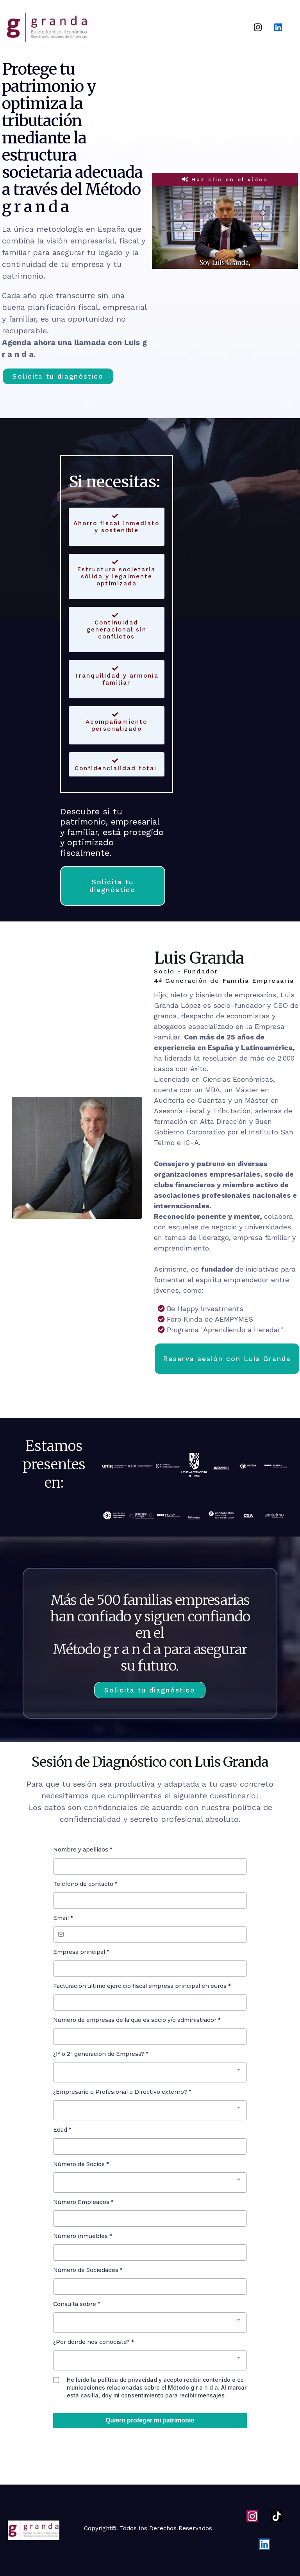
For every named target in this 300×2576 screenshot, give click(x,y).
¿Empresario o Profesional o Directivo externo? (122, 2092)
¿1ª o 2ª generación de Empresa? (101, 2054)
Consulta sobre (77, 2304)
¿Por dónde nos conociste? (93, 2342)
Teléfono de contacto (85, 1884)
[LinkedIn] (278, 27)
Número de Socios (81, 2164)
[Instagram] (258, 27)
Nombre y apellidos (83, 1850)
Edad (62, 2130)
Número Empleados (83, 2202)
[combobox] (150, 2073)
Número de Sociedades (88, 2270)
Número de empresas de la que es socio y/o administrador (137, 2020)
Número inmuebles (82, 2236)
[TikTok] (277, 2516)
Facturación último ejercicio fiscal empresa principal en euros (142, 1986)
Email (63, 1918)
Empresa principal (81, 1952)
